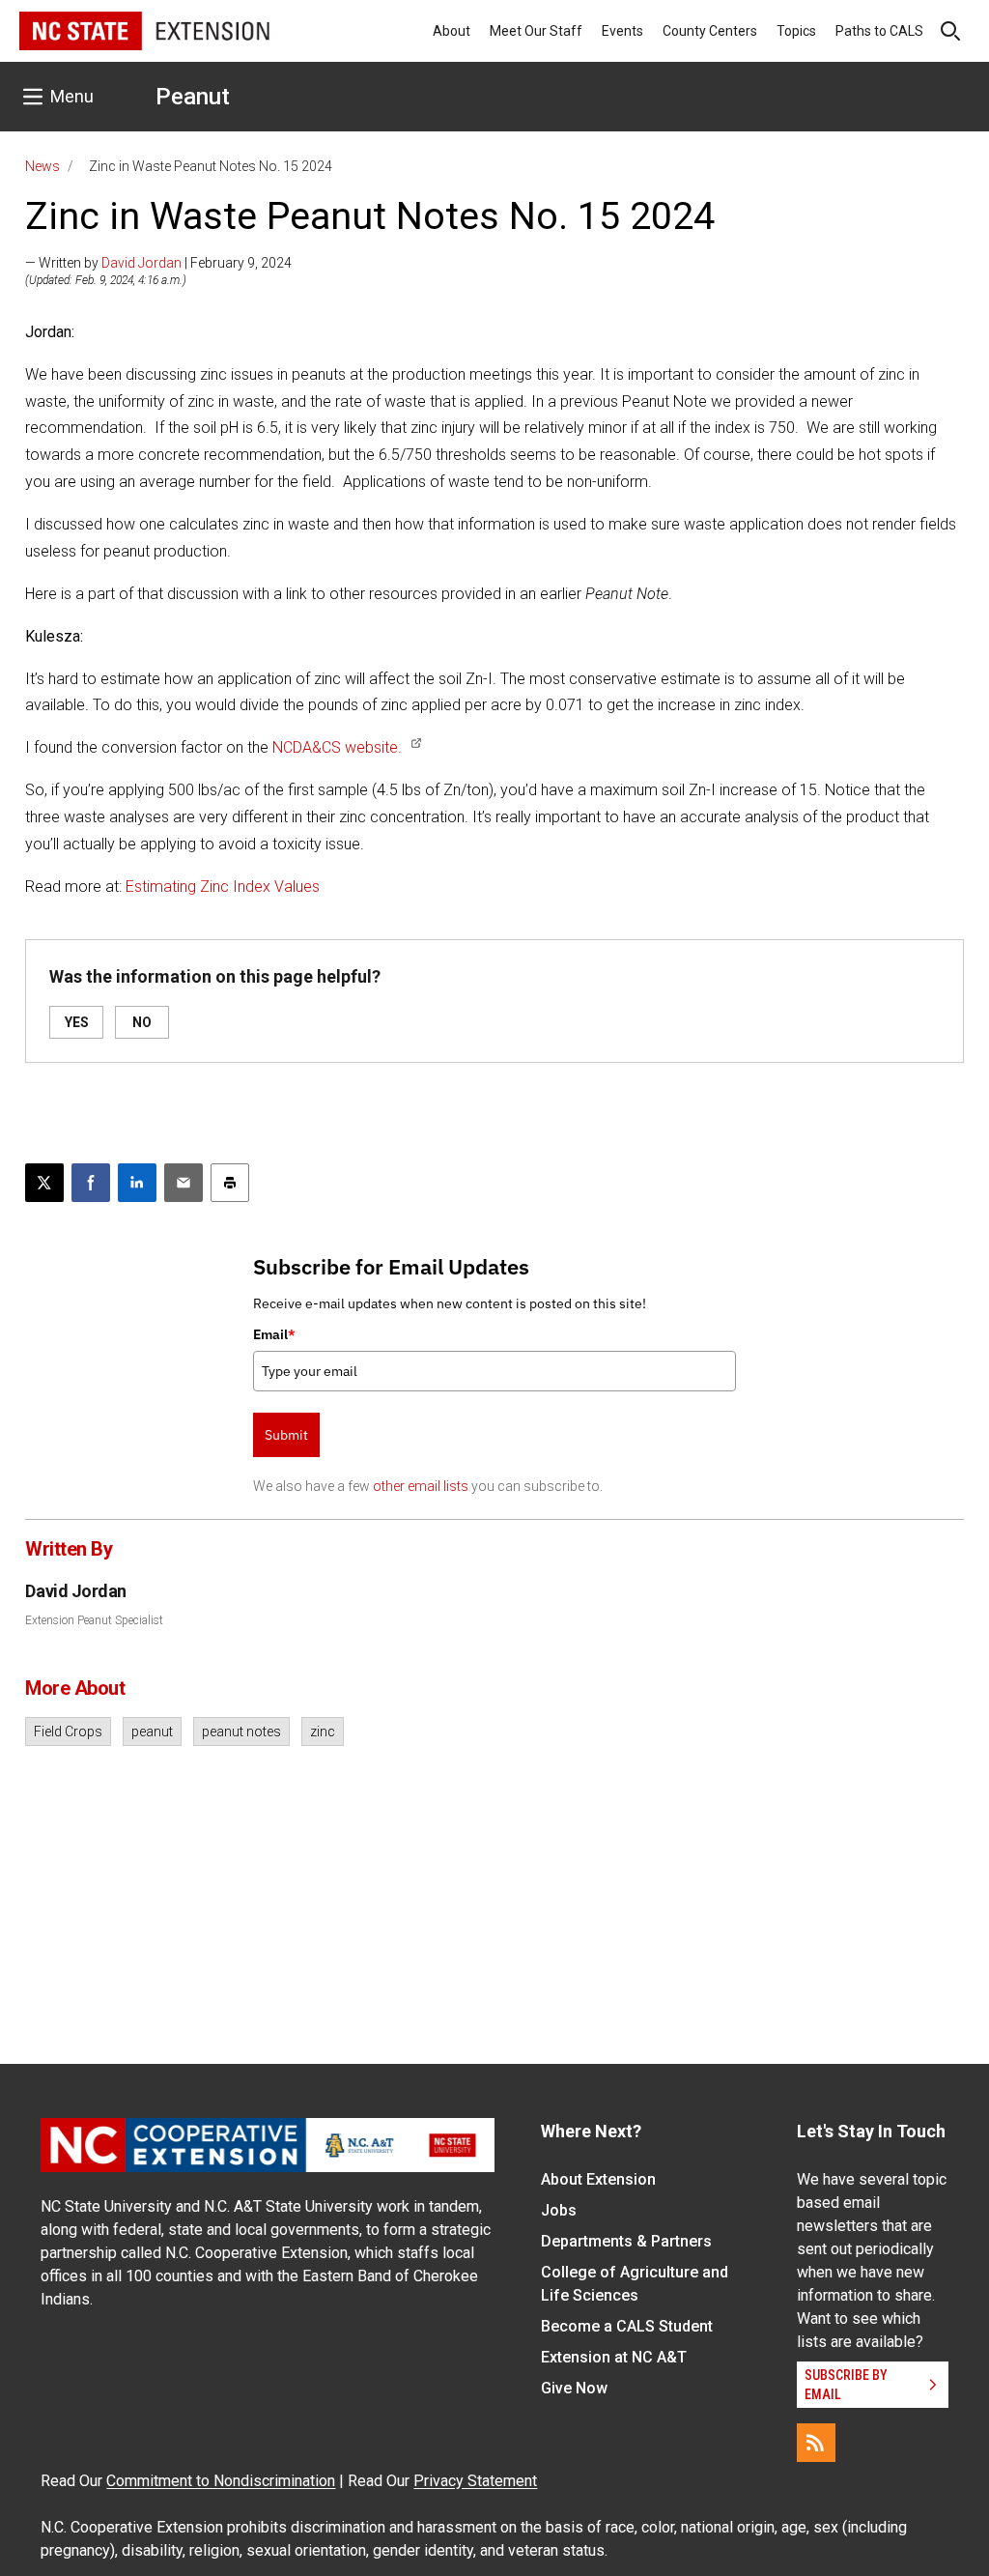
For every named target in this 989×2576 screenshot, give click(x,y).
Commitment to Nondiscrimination (221, 2481)
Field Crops (68, 1732)
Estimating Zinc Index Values (225, 887)
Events (622, 31)
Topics (796, 31)
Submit (286, 1435)
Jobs (559, 2210)
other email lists (421, 1486)
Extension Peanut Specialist (94, 1620)
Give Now (574, 2388)
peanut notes (241, 1732)
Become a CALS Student (627, 2326)
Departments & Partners (626, 2241)
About (452, 31)
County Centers (710, 31)
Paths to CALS (879, 31)
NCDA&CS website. (337, 747)
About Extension (598, 2179)
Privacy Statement (475, 2481)
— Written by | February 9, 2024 (158, 263)
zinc (323, 1732)
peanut (152, 1732)
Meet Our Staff (536, 31)
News (42, 166)
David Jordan (141, 263)
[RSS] (816, 2443)
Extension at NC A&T (614, 2357)
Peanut (193, 97)
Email (274, 1334)
